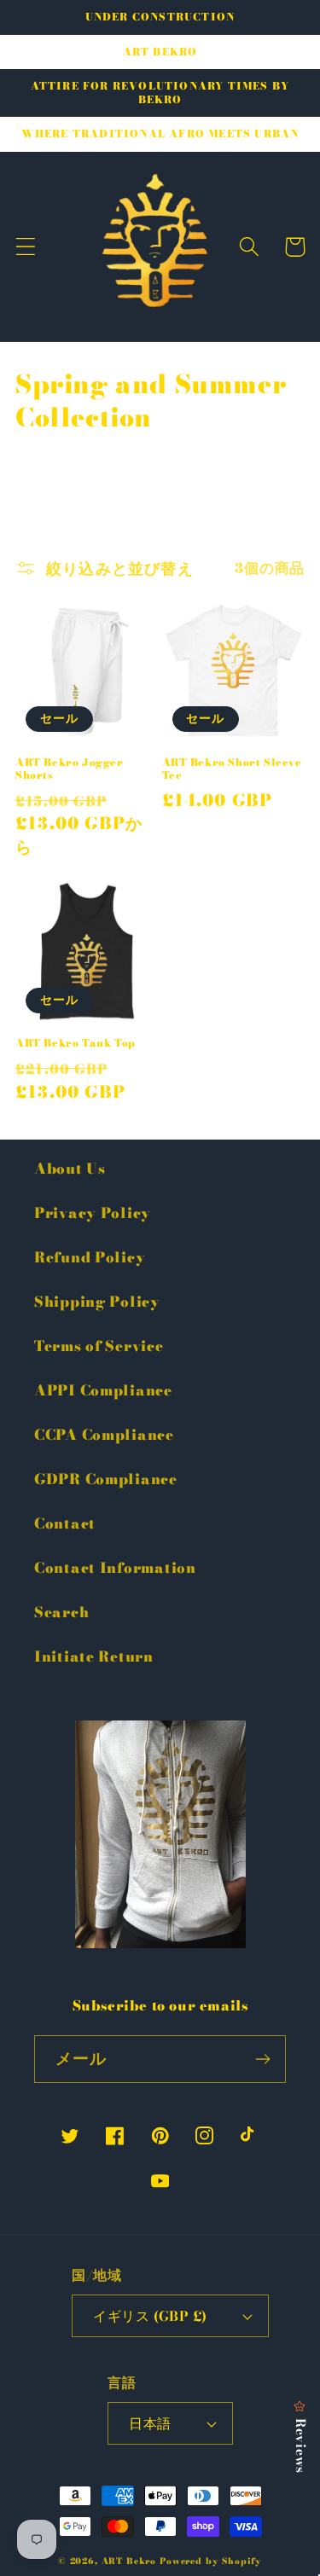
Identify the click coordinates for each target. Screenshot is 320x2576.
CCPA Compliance (104, 1435)
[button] (26, 247)
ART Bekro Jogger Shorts (70, 769)
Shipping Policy (97, 1302)
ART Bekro (129, 2561)
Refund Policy (90, 1257)
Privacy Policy (93, 1213)
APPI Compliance (103, 1390)
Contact (65, 1523)
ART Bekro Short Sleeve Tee (232, 769)
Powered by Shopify (211, 2561)
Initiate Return (94, 1656)
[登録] (262, 2059)
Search (61, 1612)
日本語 (150, 2423)
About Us (70, 1169)
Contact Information (115, 1568)
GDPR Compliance (106, 1479)
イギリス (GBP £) (150, 2316)
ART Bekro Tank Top (76, 1043)
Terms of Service (99, 1346)
